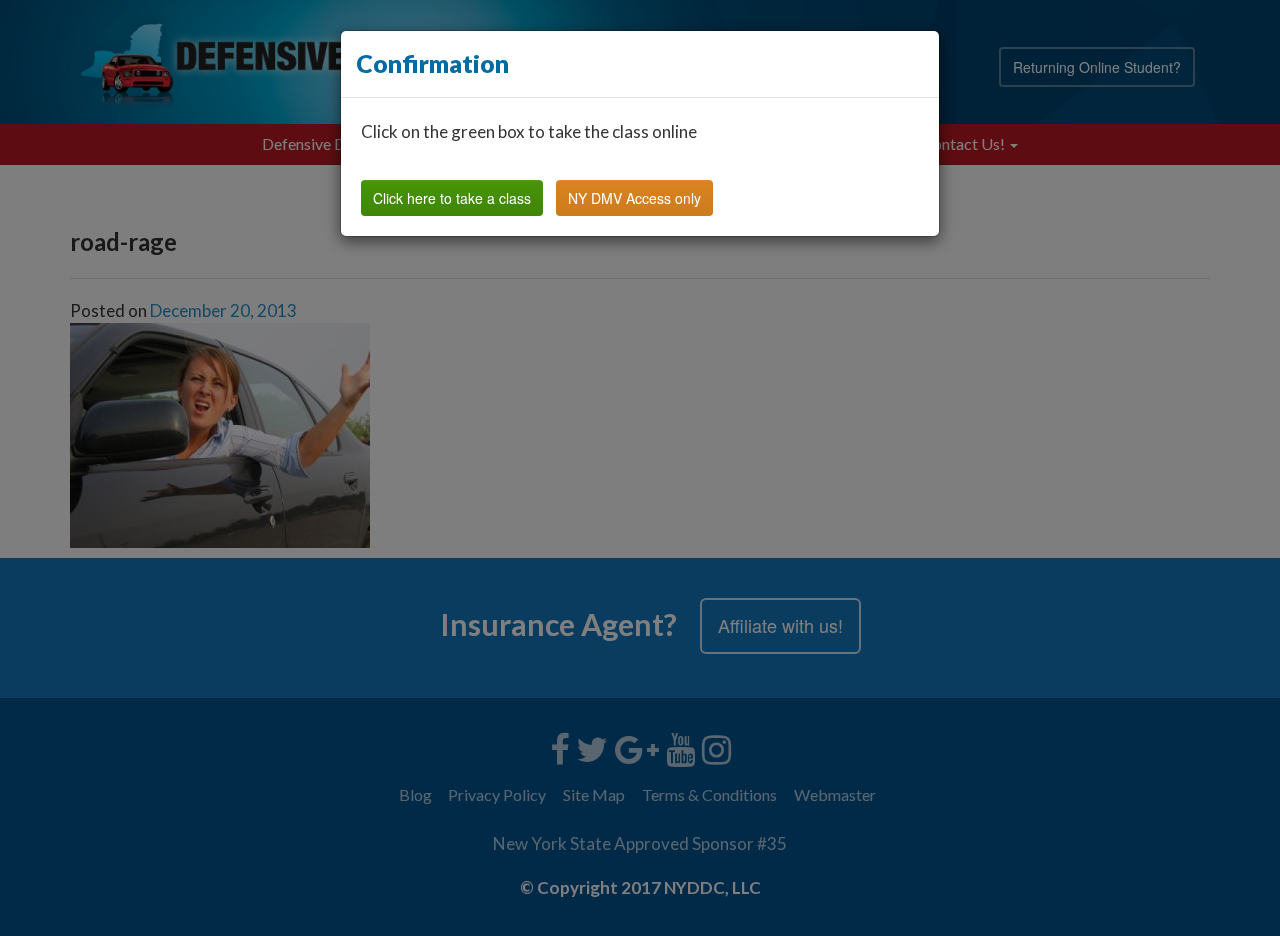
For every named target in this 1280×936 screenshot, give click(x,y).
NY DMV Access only (634, 198)
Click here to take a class (452, 198)
